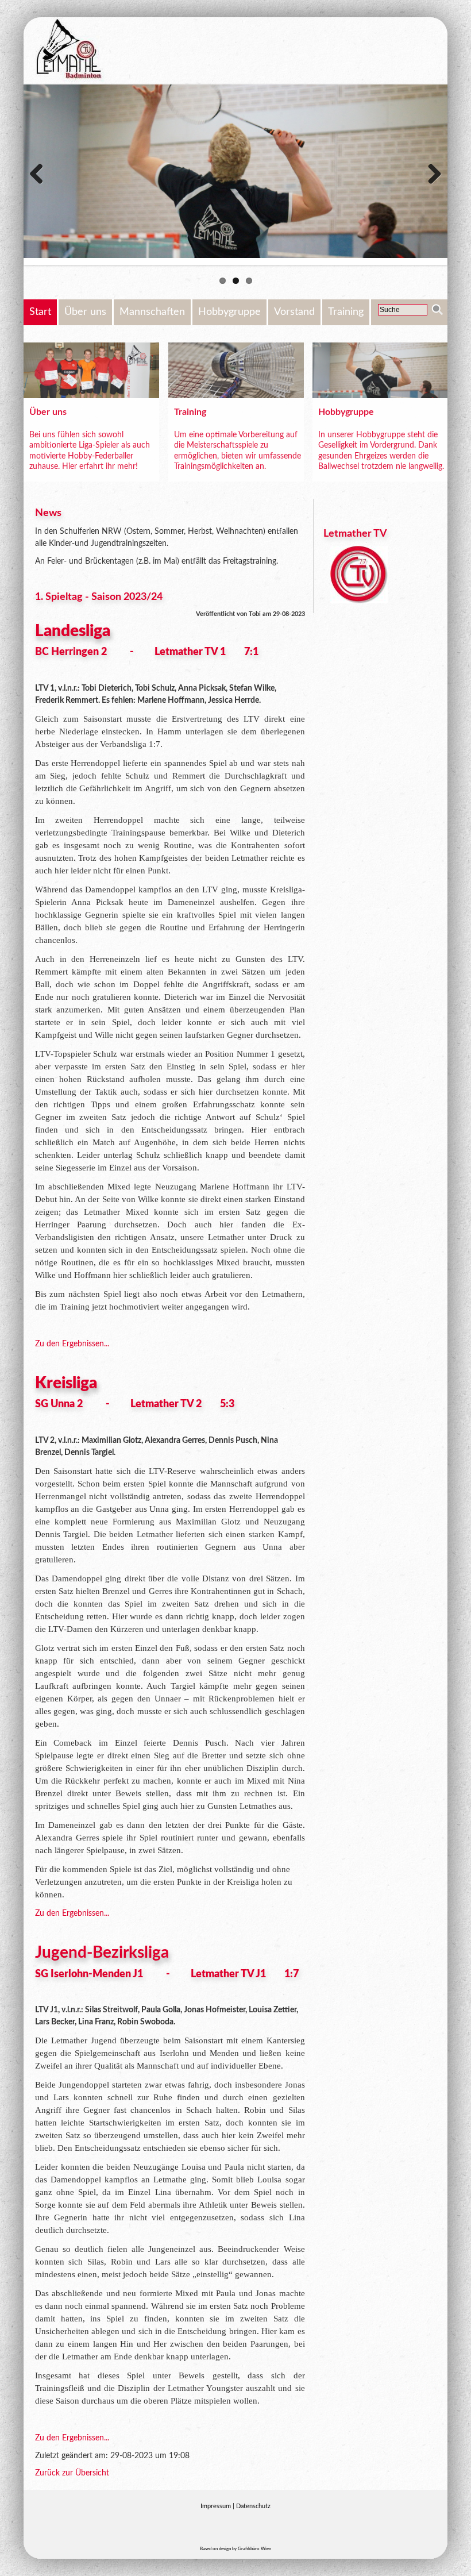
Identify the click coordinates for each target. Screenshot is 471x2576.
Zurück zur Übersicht (72, 2473)
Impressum (216, 2506)
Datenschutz (253, 2506)
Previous (41, 175)
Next (430, 175)
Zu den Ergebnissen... (72, 1344)
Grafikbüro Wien (254, 2549)
